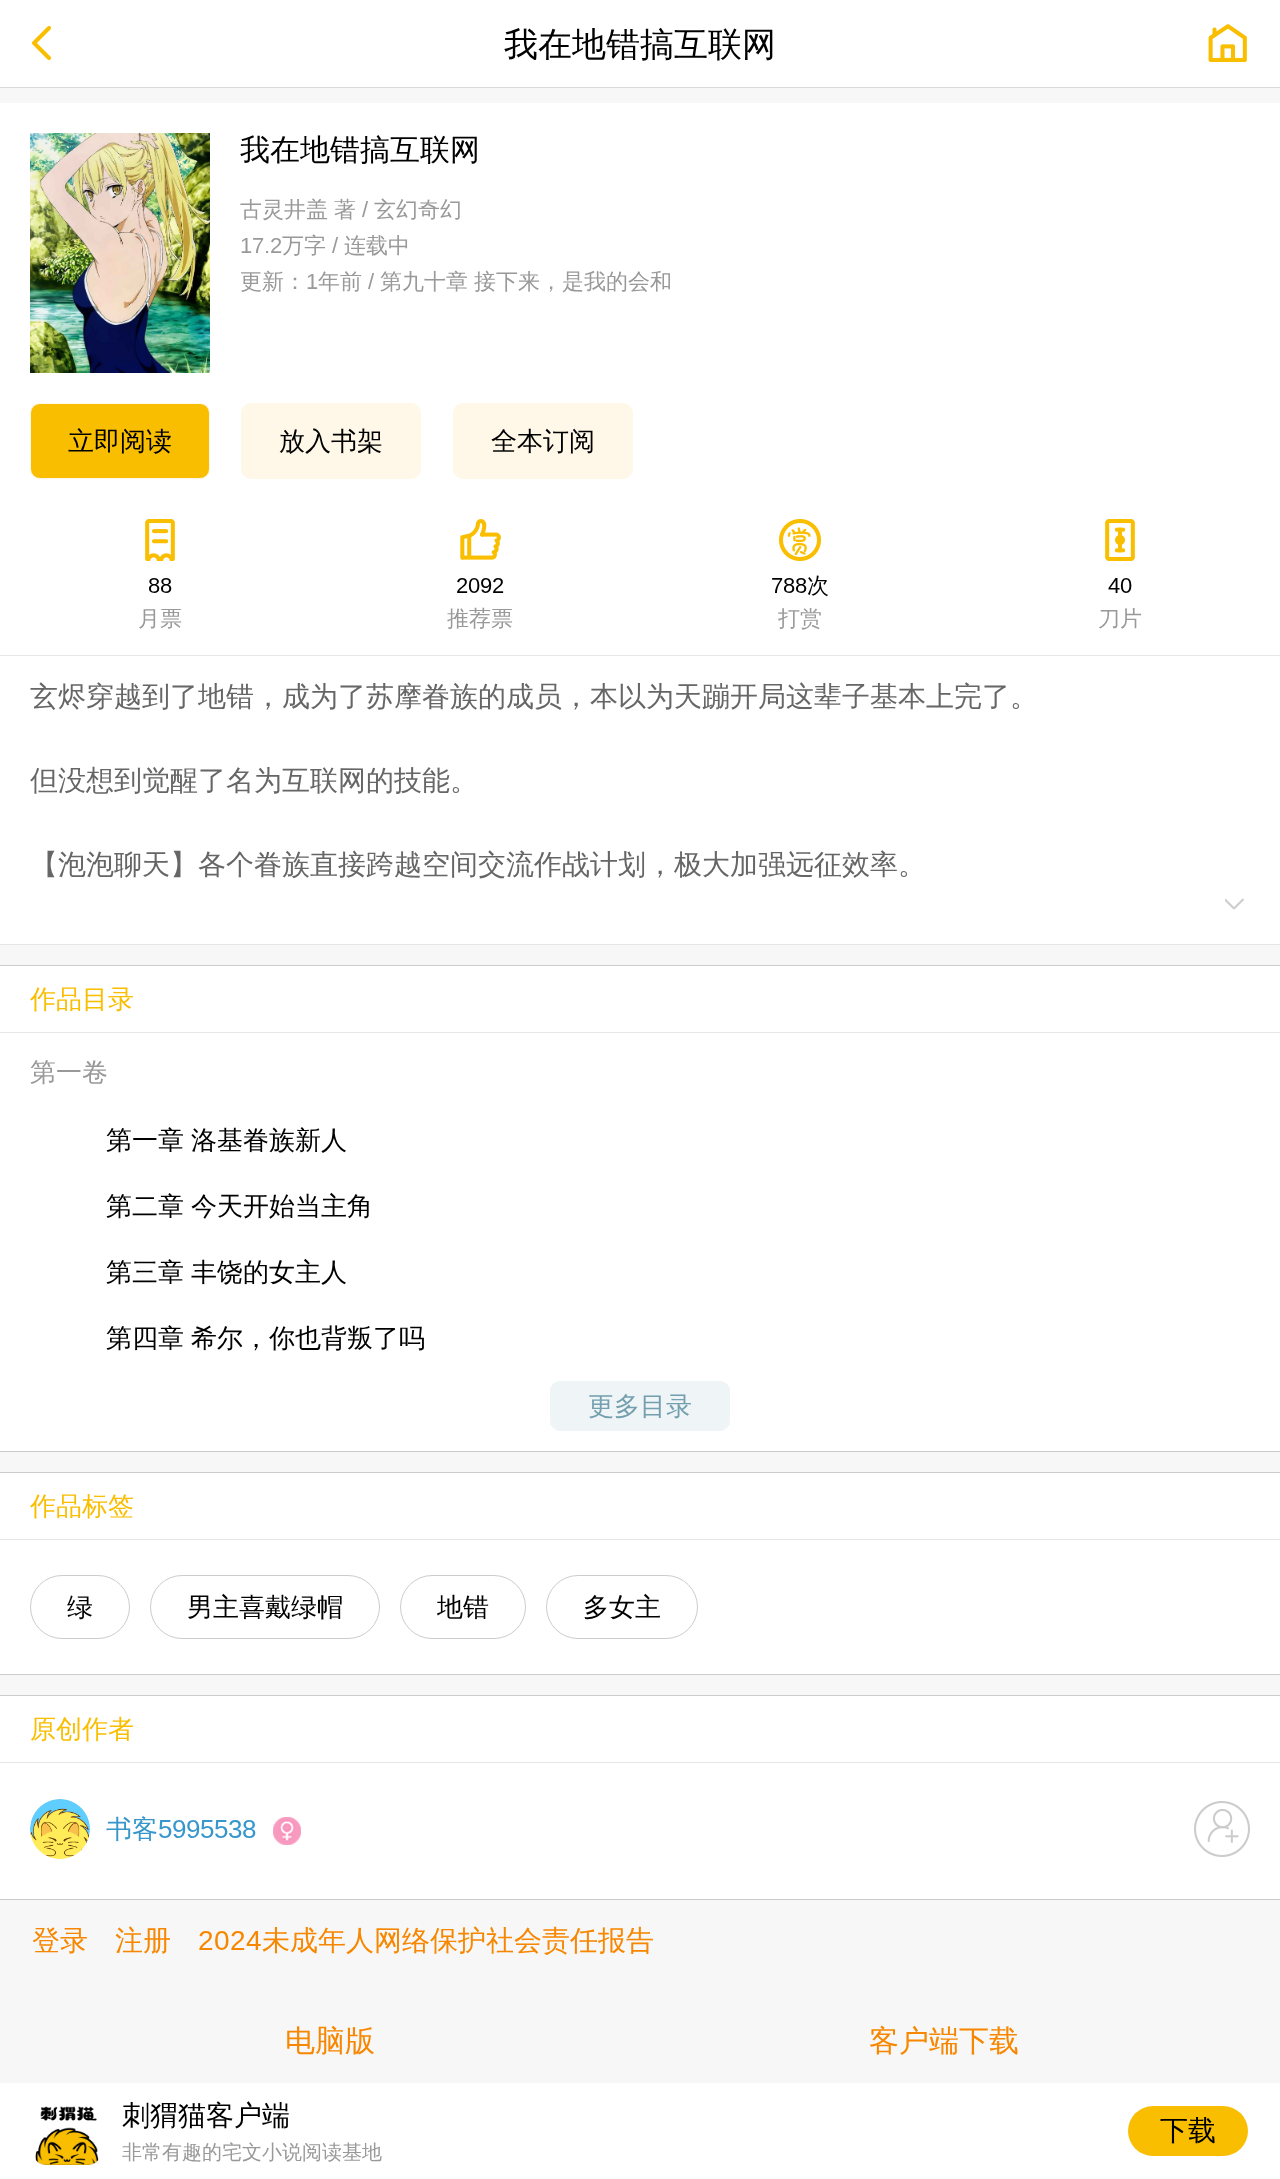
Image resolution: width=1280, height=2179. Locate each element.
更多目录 (640, 1406)
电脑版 (330, 2040)
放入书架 (331, 441)
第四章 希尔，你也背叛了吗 (265, 1338)
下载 (1188, 2130)
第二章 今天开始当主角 (239, 1206)
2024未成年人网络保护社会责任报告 (426, 1940)
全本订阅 (543, 441)
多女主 (622, 1607)
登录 (60, 1940)
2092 (480, 602)
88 (160, 602)
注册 (143, 1940)
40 (1120, 602)
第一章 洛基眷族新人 (226, 1140)
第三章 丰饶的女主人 (226, 1272)
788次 (800, 602)
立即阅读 (120, 441)
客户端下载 (944, 2040)
